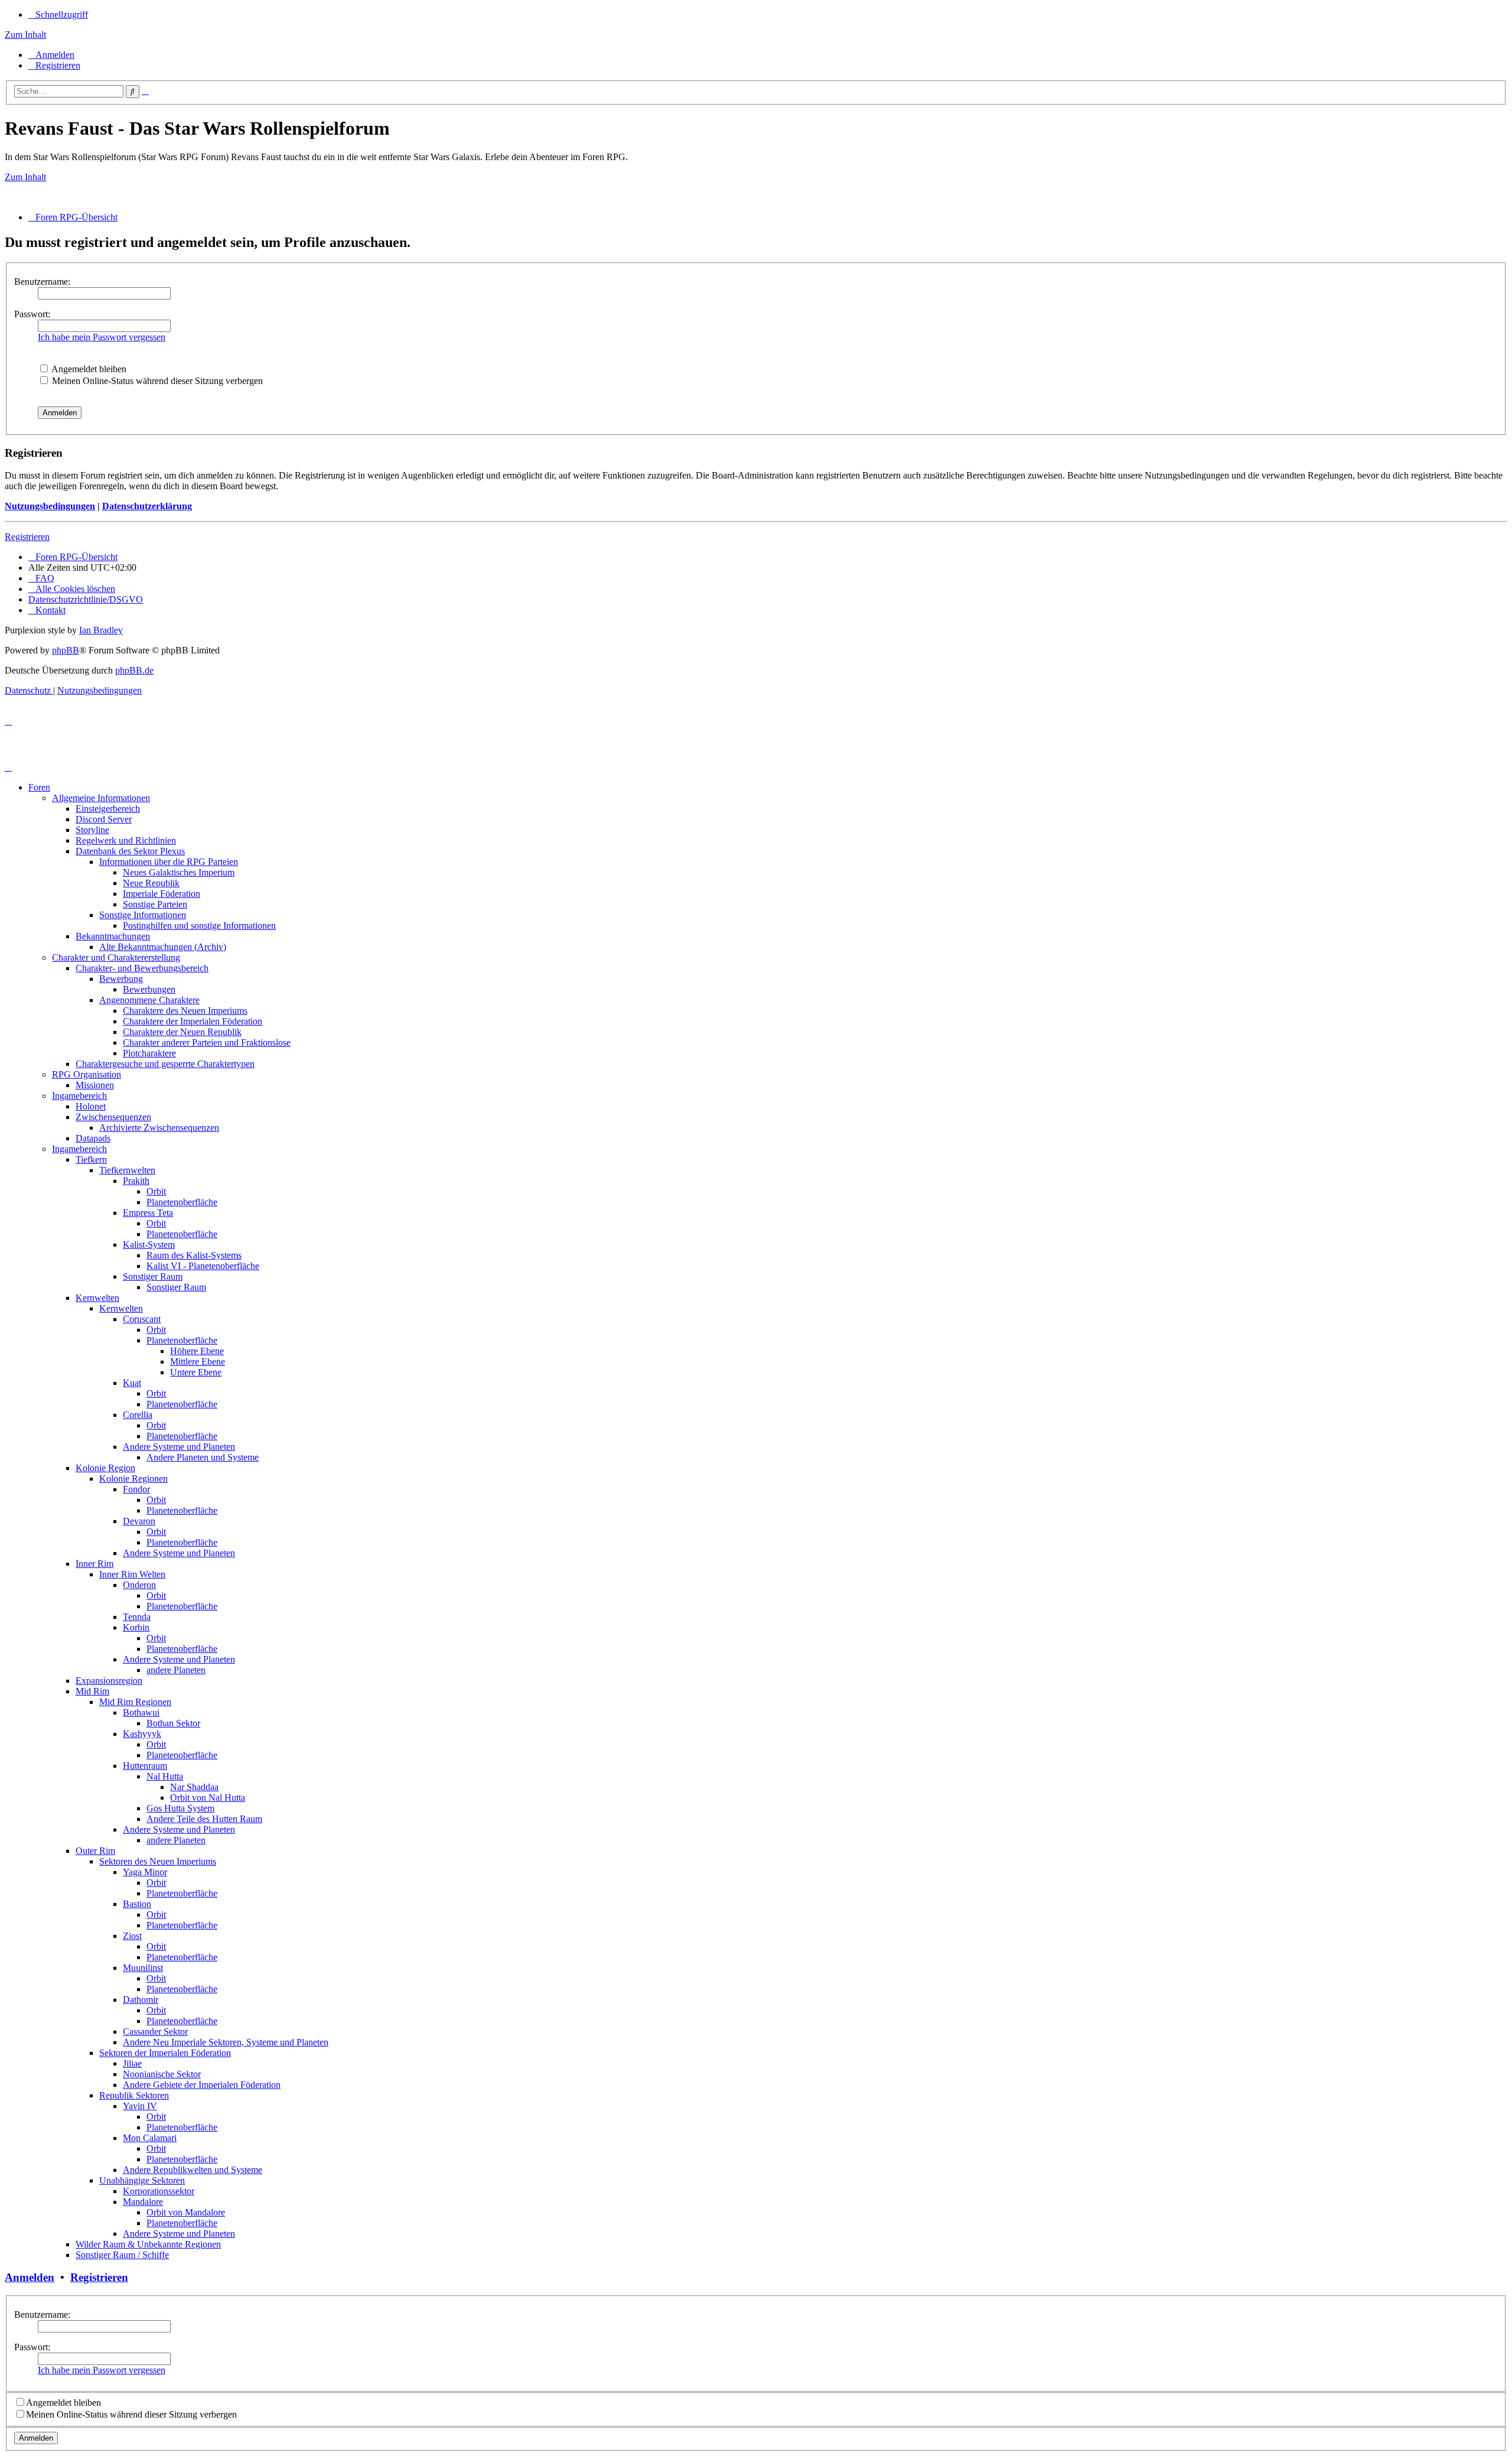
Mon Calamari (150, 2138)
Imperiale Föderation (162, 894)
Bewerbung (121, 979)
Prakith (136, 1181)
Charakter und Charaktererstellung (116, 957)
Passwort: (32, 314)
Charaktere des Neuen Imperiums (185, 1011)
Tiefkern (91, 1159)
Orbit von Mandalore (186, 2212)
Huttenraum (145, 1766)
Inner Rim (94, 1564)
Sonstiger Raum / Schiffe (122, 2255)
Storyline (92, 830)
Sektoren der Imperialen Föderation (165, 2053)
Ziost (132, 1936)
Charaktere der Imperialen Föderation (193, 1021)
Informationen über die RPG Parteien (169, 862)
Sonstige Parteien (155, 904)
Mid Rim (92, 1691)
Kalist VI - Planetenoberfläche (203, 1266)
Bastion (137, 1904)
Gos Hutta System (180, 1808)
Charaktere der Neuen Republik (182, 1032)
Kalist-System (149, 1245)
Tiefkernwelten (127, 1170)
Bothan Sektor (173, 1723)
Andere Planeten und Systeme (203, 1457)
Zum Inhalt (25, 35)
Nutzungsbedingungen (50, 506)
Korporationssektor (159, 2191)
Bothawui (141, 1712)
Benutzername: (42, 282)
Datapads (93, 1138)
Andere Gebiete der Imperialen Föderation (202, 2085)
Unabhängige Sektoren (142, 2180)
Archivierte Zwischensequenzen (159, 1128)
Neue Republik (151, 883)
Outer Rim (95, 1851)
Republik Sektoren (134, 2095)
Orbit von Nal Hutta (208, 1798)
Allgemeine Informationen (101, 798)
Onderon (139, 1585)
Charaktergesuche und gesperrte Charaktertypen (165, 1064)
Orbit (156, 1191)
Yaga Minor (145, 1872)
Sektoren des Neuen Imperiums (158, 1861)
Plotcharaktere (149, 1053)
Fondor (136, 1489)
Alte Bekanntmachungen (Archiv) (163, 947)
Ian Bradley (101, 630)
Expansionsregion (109, 1681)
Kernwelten (97, 1298)
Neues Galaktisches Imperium (179, 872)
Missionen (95, 1085)
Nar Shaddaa (194, 1787)
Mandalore (143, 2202)
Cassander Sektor (155, 2032)
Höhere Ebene (197, 1351)
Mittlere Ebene (198, 1362)
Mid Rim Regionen (135, 1702)
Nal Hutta (165, 1776)
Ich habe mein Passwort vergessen (102, 337)
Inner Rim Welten (132, 1574)
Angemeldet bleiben (88, 369)
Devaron (139, 1521)
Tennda (137, 1617)
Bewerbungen (149, 989)
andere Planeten (176, 1670)
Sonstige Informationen (143, 915)
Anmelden (30, 2277)
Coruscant (142, 1319)
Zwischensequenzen (113, 1117)
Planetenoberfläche (182, 1202)
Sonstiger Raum (153, 1276)
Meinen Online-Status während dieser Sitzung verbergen (156, 381)
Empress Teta (148, 1213)
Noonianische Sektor (162, 2074)
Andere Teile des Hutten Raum (204, 1819)
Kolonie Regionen (133, 1479)
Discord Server (104, 819)
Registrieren (27, 537)
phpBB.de (134, 670)
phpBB (66, 650)
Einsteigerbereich (108, 809)
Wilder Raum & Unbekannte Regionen (148, 2244)
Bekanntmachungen (113, 936)
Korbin (136, 1627)
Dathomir (141, 2000)
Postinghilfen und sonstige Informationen (199, 926)
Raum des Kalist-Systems (194, 1255)
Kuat (132, 1383)
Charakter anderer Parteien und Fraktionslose (207, 1042)
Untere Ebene (196, 1372)
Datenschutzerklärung (147, 506)
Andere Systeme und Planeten (179, 1447)
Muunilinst (143, 1968)
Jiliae (132, 2063)
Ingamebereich (79, 1096)
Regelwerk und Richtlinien (126, 840)
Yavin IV (140, 2106)
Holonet (91, 1106)
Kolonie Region (105, 1468)
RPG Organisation (87, 1074)
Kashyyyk (142, 1734)
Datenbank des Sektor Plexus (130, 851)
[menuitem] (51, 55)
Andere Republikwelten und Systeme (193, 2170)
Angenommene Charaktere (149, 1000)
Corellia (138, 1415)
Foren (39, 787)
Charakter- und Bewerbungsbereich (142, 968)
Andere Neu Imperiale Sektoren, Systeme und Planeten (226, 2042)
